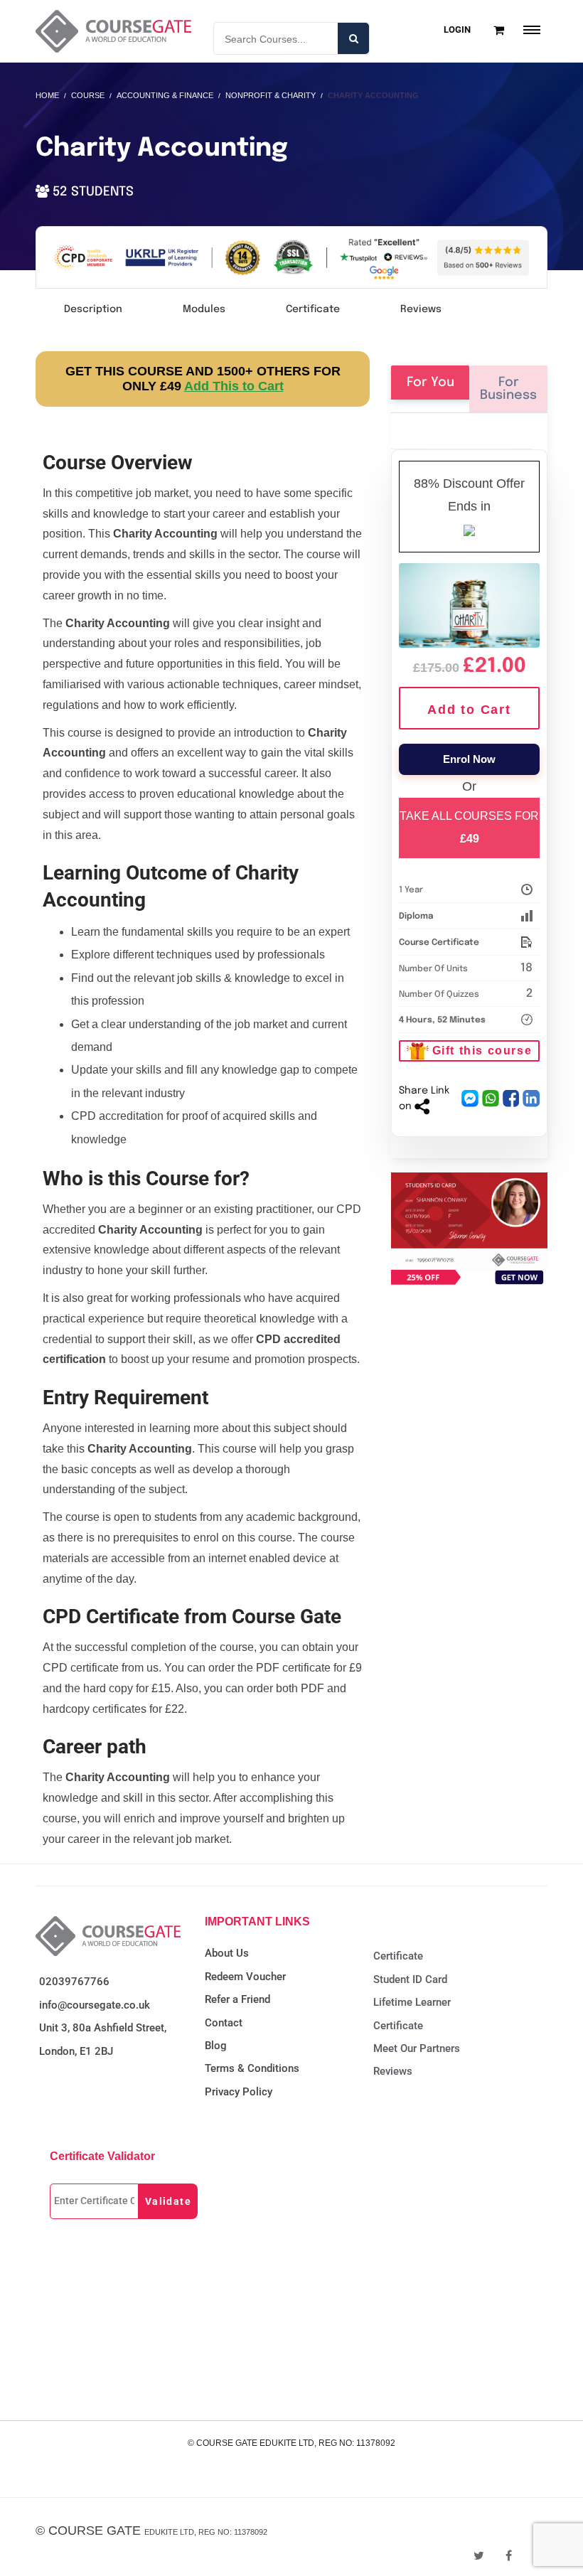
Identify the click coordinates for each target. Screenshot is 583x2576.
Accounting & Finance (165, 95)
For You (430, 383)
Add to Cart (469, 710)
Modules (204, 309)
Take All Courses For (469, 827)
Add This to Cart (234, 386)
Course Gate (95, 2530)
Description (93, 309)
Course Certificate (439, 943)
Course (88, 95)
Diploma (416, 916)
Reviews (421, 309)
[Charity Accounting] (469, 603)
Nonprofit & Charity (271, 95)
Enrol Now (469, 759)
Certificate (313, 309)
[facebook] (509, 2556)
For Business (508, 389)
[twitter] (479, 2556)
